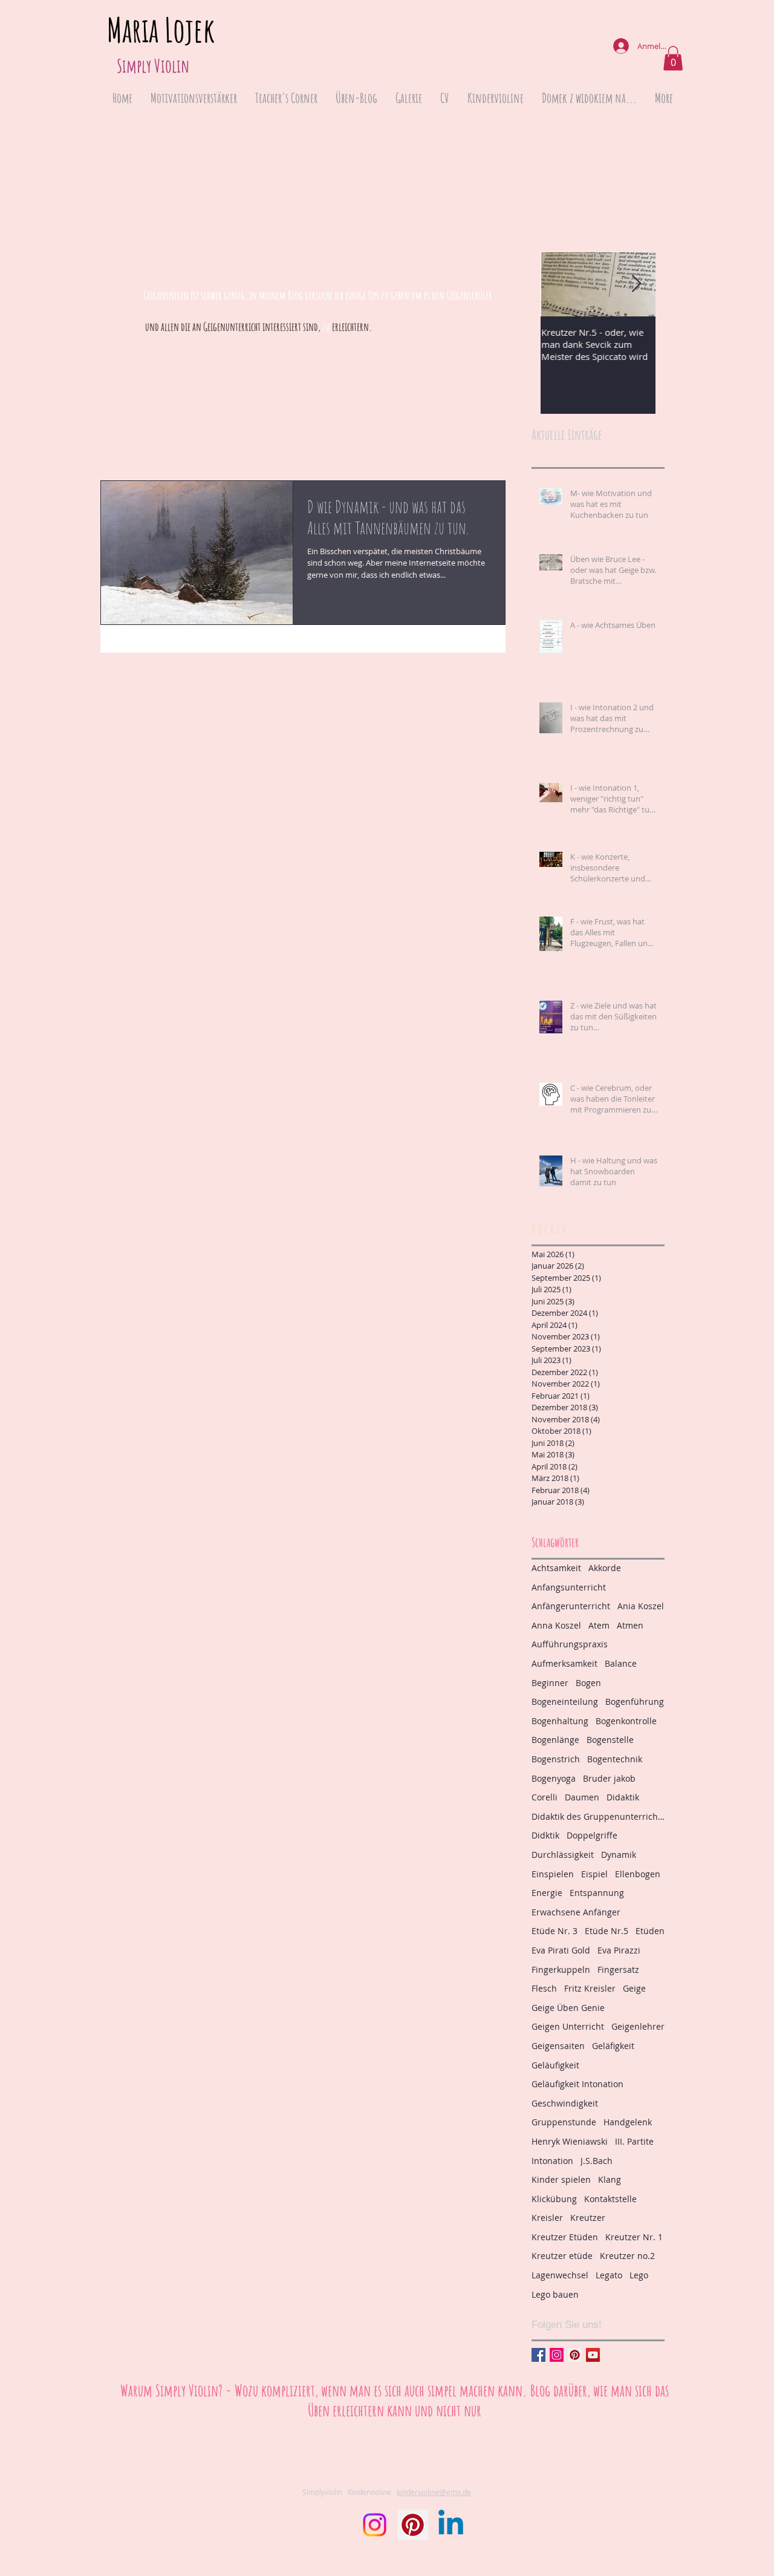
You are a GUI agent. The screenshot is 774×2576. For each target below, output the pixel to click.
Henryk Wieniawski (570, 2141)
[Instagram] (375, 2525)
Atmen (630, 1625)
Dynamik (619, 1855)
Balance (621, 1663)
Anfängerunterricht (571, 1606)
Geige (634, 1988)
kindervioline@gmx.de (434, 2492)
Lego (639, 2275)
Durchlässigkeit (563, 1855)
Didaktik (623, 1797)
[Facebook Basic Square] (538, 2355)
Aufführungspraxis (570, 1644)
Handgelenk (628, 2122)
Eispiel (594, 1874)
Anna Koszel (556, 1625)
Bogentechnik (615, 1759)
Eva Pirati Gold (561, 1950)
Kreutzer (588, 2218)
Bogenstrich (556, 1759)
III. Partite (634, 2141)
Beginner (550, 1683)
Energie (547, 1893)
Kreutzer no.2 (627, 2256)
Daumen (582, 1797)
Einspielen (553, 1874)
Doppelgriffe (592, 1835)
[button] (673, 58)
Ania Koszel (641, 1606)
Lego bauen (555, 2294)
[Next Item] (636, 284)
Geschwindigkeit (565, 2103)
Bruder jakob (609, 1778)
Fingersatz (618, 1970)
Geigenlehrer (638, 2026)
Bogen (588, 1683)
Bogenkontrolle (626, 1721)
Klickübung (554, 2199)
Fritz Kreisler (590, 1988)
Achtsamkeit (556, 1568)
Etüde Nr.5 (607, 1931)
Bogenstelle (610, 1740)
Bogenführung (635, 1702)
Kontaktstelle (610, 2199)
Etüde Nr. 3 (554, 1931)
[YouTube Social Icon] (593, 2355)
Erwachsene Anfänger (576, 1912)
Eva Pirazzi (619, 1950)
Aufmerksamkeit (564, 1663)
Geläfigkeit (613, 2046)
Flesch (544, 1988)
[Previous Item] (560, 284)
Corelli (545, 1797)
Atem (599, 1625)
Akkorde (605, 1568)
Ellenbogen (638, 1874)
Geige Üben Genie (568, 2008)
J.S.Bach (597, 2161)
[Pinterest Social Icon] (575, 2355)
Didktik (545, 1835)
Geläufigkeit (555, 2065)
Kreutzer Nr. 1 (634, 2237)
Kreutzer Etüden (565, 2237)
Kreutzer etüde (562, 2256)
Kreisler (547, 2218)
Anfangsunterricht (569, 1587)
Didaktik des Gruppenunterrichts (598, 1816)
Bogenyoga (554, 1778)
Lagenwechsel (560, 2275)
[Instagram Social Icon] (557, 2355)
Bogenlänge (555, 1740)
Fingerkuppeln (561, 1970)
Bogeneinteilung (565, 1702)
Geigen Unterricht (568, 2026)
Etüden (650, 1931)
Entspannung (597, 1893)
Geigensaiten (558, 2046)
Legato (609, 2275)
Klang (610, 2179)
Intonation (552, 2161)
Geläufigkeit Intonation (577, 2084)
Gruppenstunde (564, 2122)
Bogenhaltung (560, 1721)
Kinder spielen (561, 2179)
